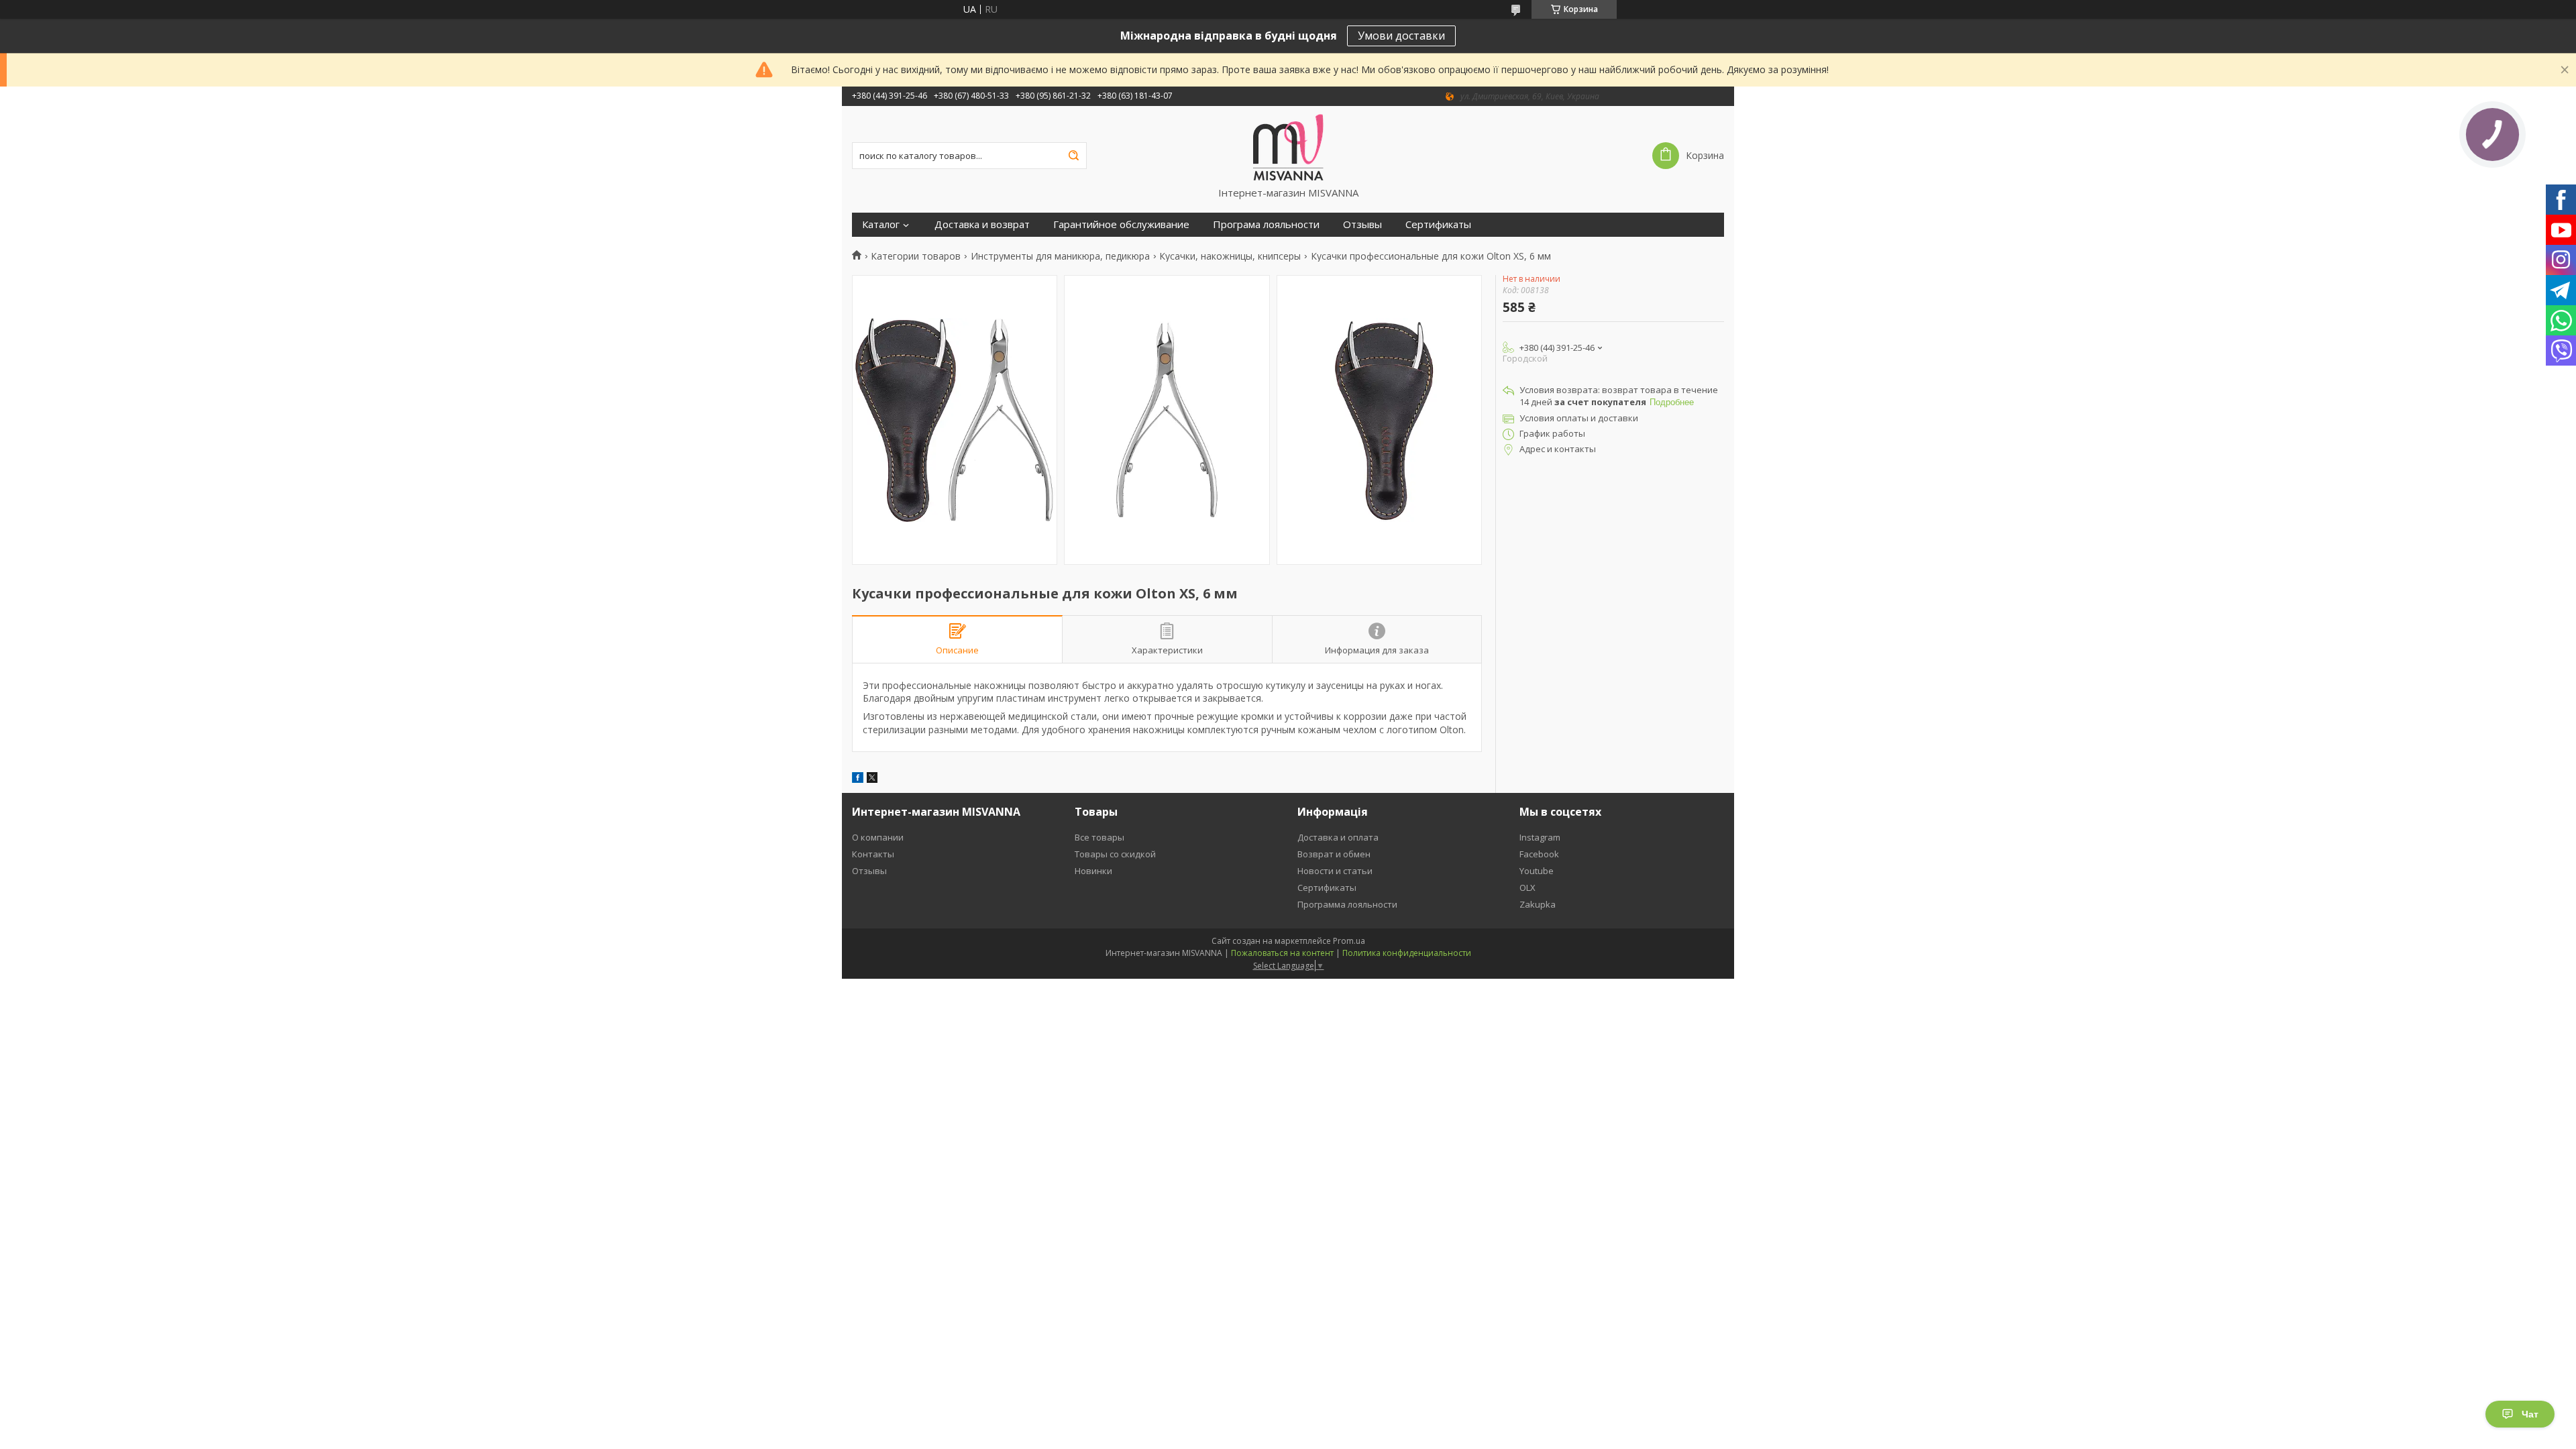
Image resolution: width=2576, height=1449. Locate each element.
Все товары (1099, 837)
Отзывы (1362, 224)
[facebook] (858, 779)
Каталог (881, 224)
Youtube (1537, 871)
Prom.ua (1349, 941)
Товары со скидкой (1115, 854)
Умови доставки (1401, 36)
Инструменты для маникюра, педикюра (1060, 256)
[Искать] (1073, 156)
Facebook (1539, 854)
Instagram (1540, 837)
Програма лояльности (1266, 224)
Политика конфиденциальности (1407, 953)
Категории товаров (916, 256)
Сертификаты (1438, 224)
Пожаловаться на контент (1282, 953)
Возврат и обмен (1334, 854)
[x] (872, 779)
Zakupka (1538, 904)
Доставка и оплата (1338, 837)
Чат (2530, 1414)
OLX (1527, 888)
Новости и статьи (1335, 871)
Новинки (1093, 871)
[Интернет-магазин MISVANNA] (1288, 146)
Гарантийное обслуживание (1121, 224)
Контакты (873, 854)
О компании (878, 837)
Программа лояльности (1347, 904)
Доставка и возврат (982, 224)
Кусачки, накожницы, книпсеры (1230, 256)
